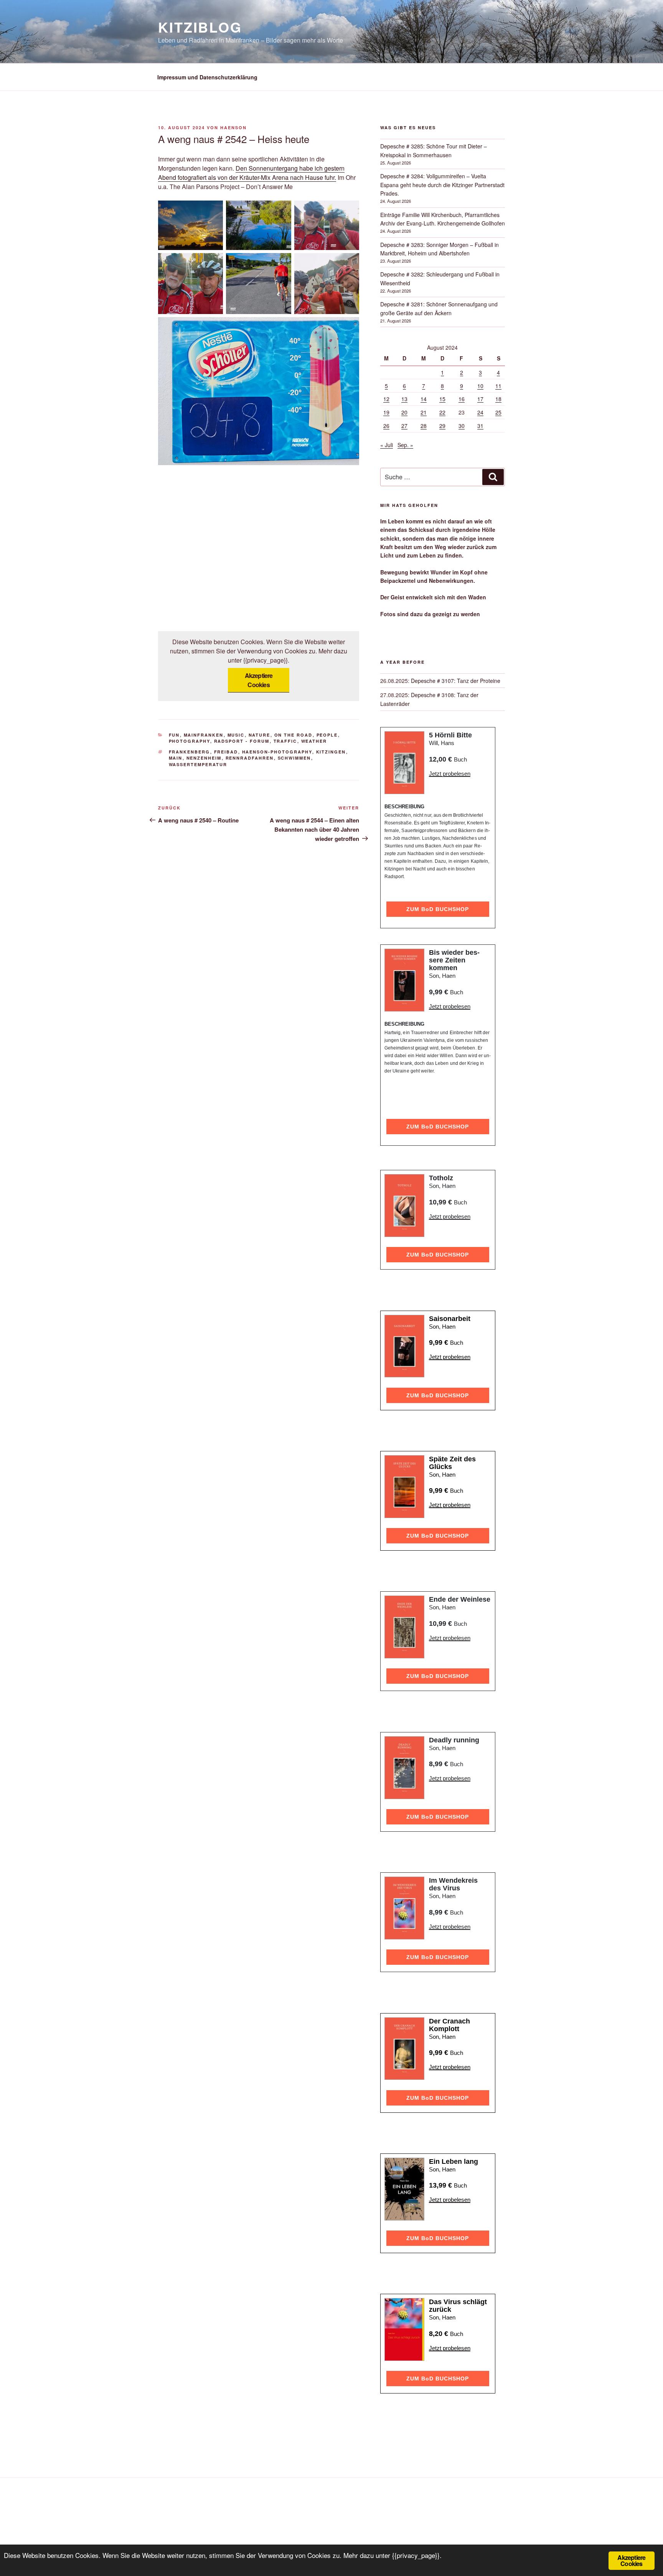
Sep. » (405, 445)
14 (424, 399)
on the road (294, 735)
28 (424, 426)
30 (462, 426)
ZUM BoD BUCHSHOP (438, 909)
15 (442, 399)
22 (442, 412)
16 (462, 399)
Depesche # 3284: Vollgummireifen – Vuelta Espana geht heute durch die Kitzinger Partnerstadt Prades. (442, 185)
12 (386, 399)
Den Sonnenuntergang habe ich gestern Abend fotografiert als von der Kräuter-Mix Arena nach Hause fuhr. (251, 173)
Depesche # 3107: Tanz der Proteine (456, 681)
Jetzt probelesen (450, 774)
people (327, 735)
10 (480, 386)
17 (480, 399)
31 (480, 426)
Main (176, 758)
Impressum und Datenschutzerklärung (207, 77)
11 (498, 386)
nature (260, 735)
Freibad (226, 752)
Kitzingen (331, 752)
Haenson (233, 127)
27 (404, 426)
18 (498, 399)
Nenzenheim (204, 758)
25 (498, 412)
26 (386, 426)
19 (386, 412)
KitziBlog (200, 27)
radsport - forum (242, 741)
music (236, 735)
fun (174, 735)
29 (442, 426)
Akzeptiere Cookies (259, 680)
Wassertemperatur (198, 764)
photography (190, 741)
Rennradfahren (250, 758)
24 (480, 412)
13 (404, 399)
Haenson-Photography (277, 752)
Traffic (285, 741)
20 (404, 412)
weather (314, 741)
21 (424, 412)
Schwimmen (294, 758)
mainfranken (204, 735)
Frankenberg (190, 752)
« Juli (387, 445)
